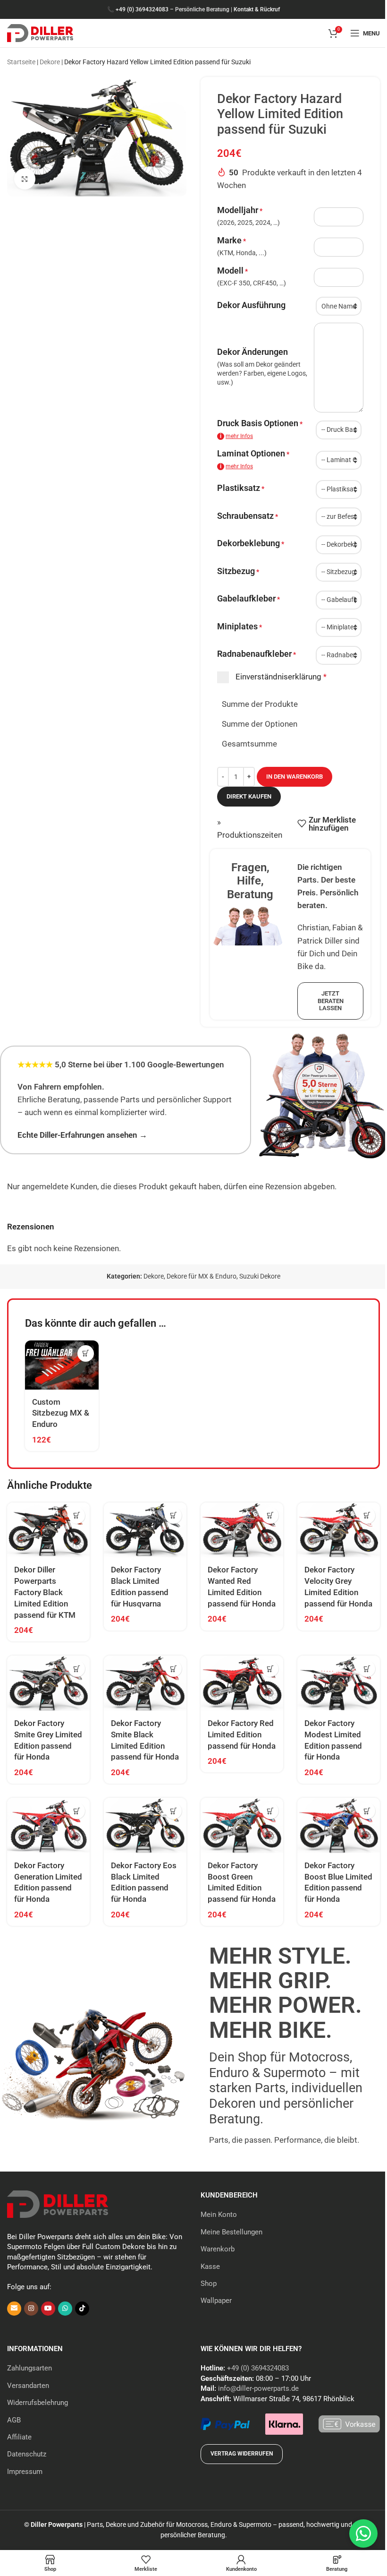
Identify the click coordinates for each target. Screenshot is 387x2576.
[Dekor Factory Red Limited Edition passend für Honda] (242, 1683)
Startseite (21, 62)
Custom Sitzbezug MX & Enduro (61, 1413)
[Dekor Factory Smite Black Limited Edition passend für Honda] (145, 1683)
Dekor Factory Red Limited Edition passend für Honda (242, 1735)
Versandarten (28, 2386)
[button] (86, 1353)
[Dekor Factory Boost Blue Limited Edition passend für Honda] (339, 1825)
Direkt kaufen (249, 796)
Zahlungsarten (29, 2368)
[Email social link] (14, 2309)
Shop (209, 2284)
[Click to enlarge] (25, 179)
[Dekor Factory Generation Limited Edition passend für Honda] (48, 1825)
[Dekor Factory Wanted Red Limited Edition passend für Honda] (242, 1530)
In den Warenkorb (294, 777)
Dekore (50, 62)
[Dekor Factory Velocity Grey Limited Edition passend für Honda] (339, 1530)
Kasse (210, 2267)
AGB (14, 2420)
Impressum (25, 2472)
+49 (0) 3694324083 (142, 9)
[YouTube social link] (48, 2309)
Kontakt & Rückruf (257, 9)
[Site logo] (40, 32)
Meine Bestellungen (231, 2232)
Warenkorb (218, 2249)
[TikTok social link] (82, 2309)
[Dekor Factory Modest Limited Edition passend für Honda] (339, 1683)
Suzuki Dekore (260, 1276)
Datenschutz (27, 2454)
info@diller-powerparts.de (258, 2388)
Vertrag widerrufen (242, 2454)
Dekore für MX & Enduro (202, 1276)
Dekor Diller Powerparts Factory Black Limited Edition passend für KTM (45, 1592)
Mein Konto (219, 2215)
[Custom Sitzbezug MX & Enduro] (62, 1365)
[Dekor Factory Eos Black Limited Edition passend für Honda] (145, 1825)
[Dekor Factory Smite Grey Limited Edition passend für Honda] (48, 1683)
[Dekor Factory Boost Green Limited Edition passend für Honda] (242, 1825)
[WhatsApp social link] (65, 2309)
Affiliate (19, 2437)
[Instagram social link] (31, 2309)
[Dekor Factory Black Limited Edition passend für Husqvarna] (145, 1530)
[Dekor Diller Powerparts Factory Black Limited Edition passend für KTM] (48, 1530)
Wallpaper (216, 2301)
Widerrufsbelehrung (38, 2403)
